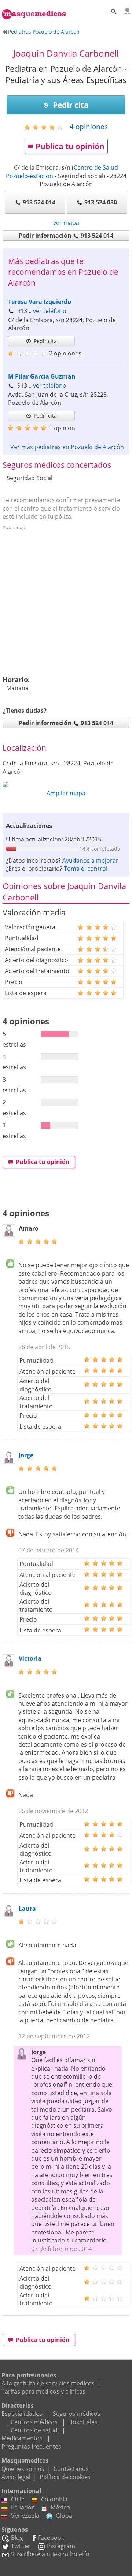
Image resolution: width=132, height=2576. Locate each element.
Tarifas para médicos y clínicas (43, 2391)
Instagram (61, 2546)
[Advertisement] (66, 599)
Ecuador (23, 2507)
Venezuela (25, 2516)
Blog (17, 2538)
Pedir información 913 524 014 (66, 236)
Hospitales (83, 2422)
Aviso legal (16, 2477)
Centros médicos (34, 2422)
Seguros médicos (77, 2414)
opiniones (89, 126)
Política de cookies (65, 2477)
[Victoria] (9, 1665)
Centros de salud (34, 2430)
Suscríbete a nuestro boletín (50, 2554)
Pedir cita (70, 105)
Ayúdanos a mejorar (90, 860)
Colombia (54, 2499)
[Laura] (9, 1915)
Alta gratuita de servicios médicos (48, 2383)
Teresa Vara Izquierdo (40, 302)
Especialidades (22, 2414)
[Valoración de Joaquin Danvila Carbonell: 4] (46, 127)
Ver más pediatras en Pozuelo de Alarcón (67, 447)
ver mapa (66, 223)
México (60, 2507)
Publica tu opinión (70, 146)
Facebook (51, 2538)
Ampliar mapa (66, 793)
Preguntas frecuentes (31, 2447)
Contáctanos (71, 2469)
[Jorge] (9, 1461)
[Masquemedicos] (34, 10)
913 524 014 (39, 202)
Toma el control (86, 869)
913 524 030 (101, 202)
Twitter (21, 2546)
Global (65, 2516)
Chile (18, 2499)
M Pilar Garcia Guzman (42, 376)
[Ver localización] (66, 784)
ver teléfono (50, 311)
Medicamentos (22, 2438)
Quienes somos (23, 2469)
